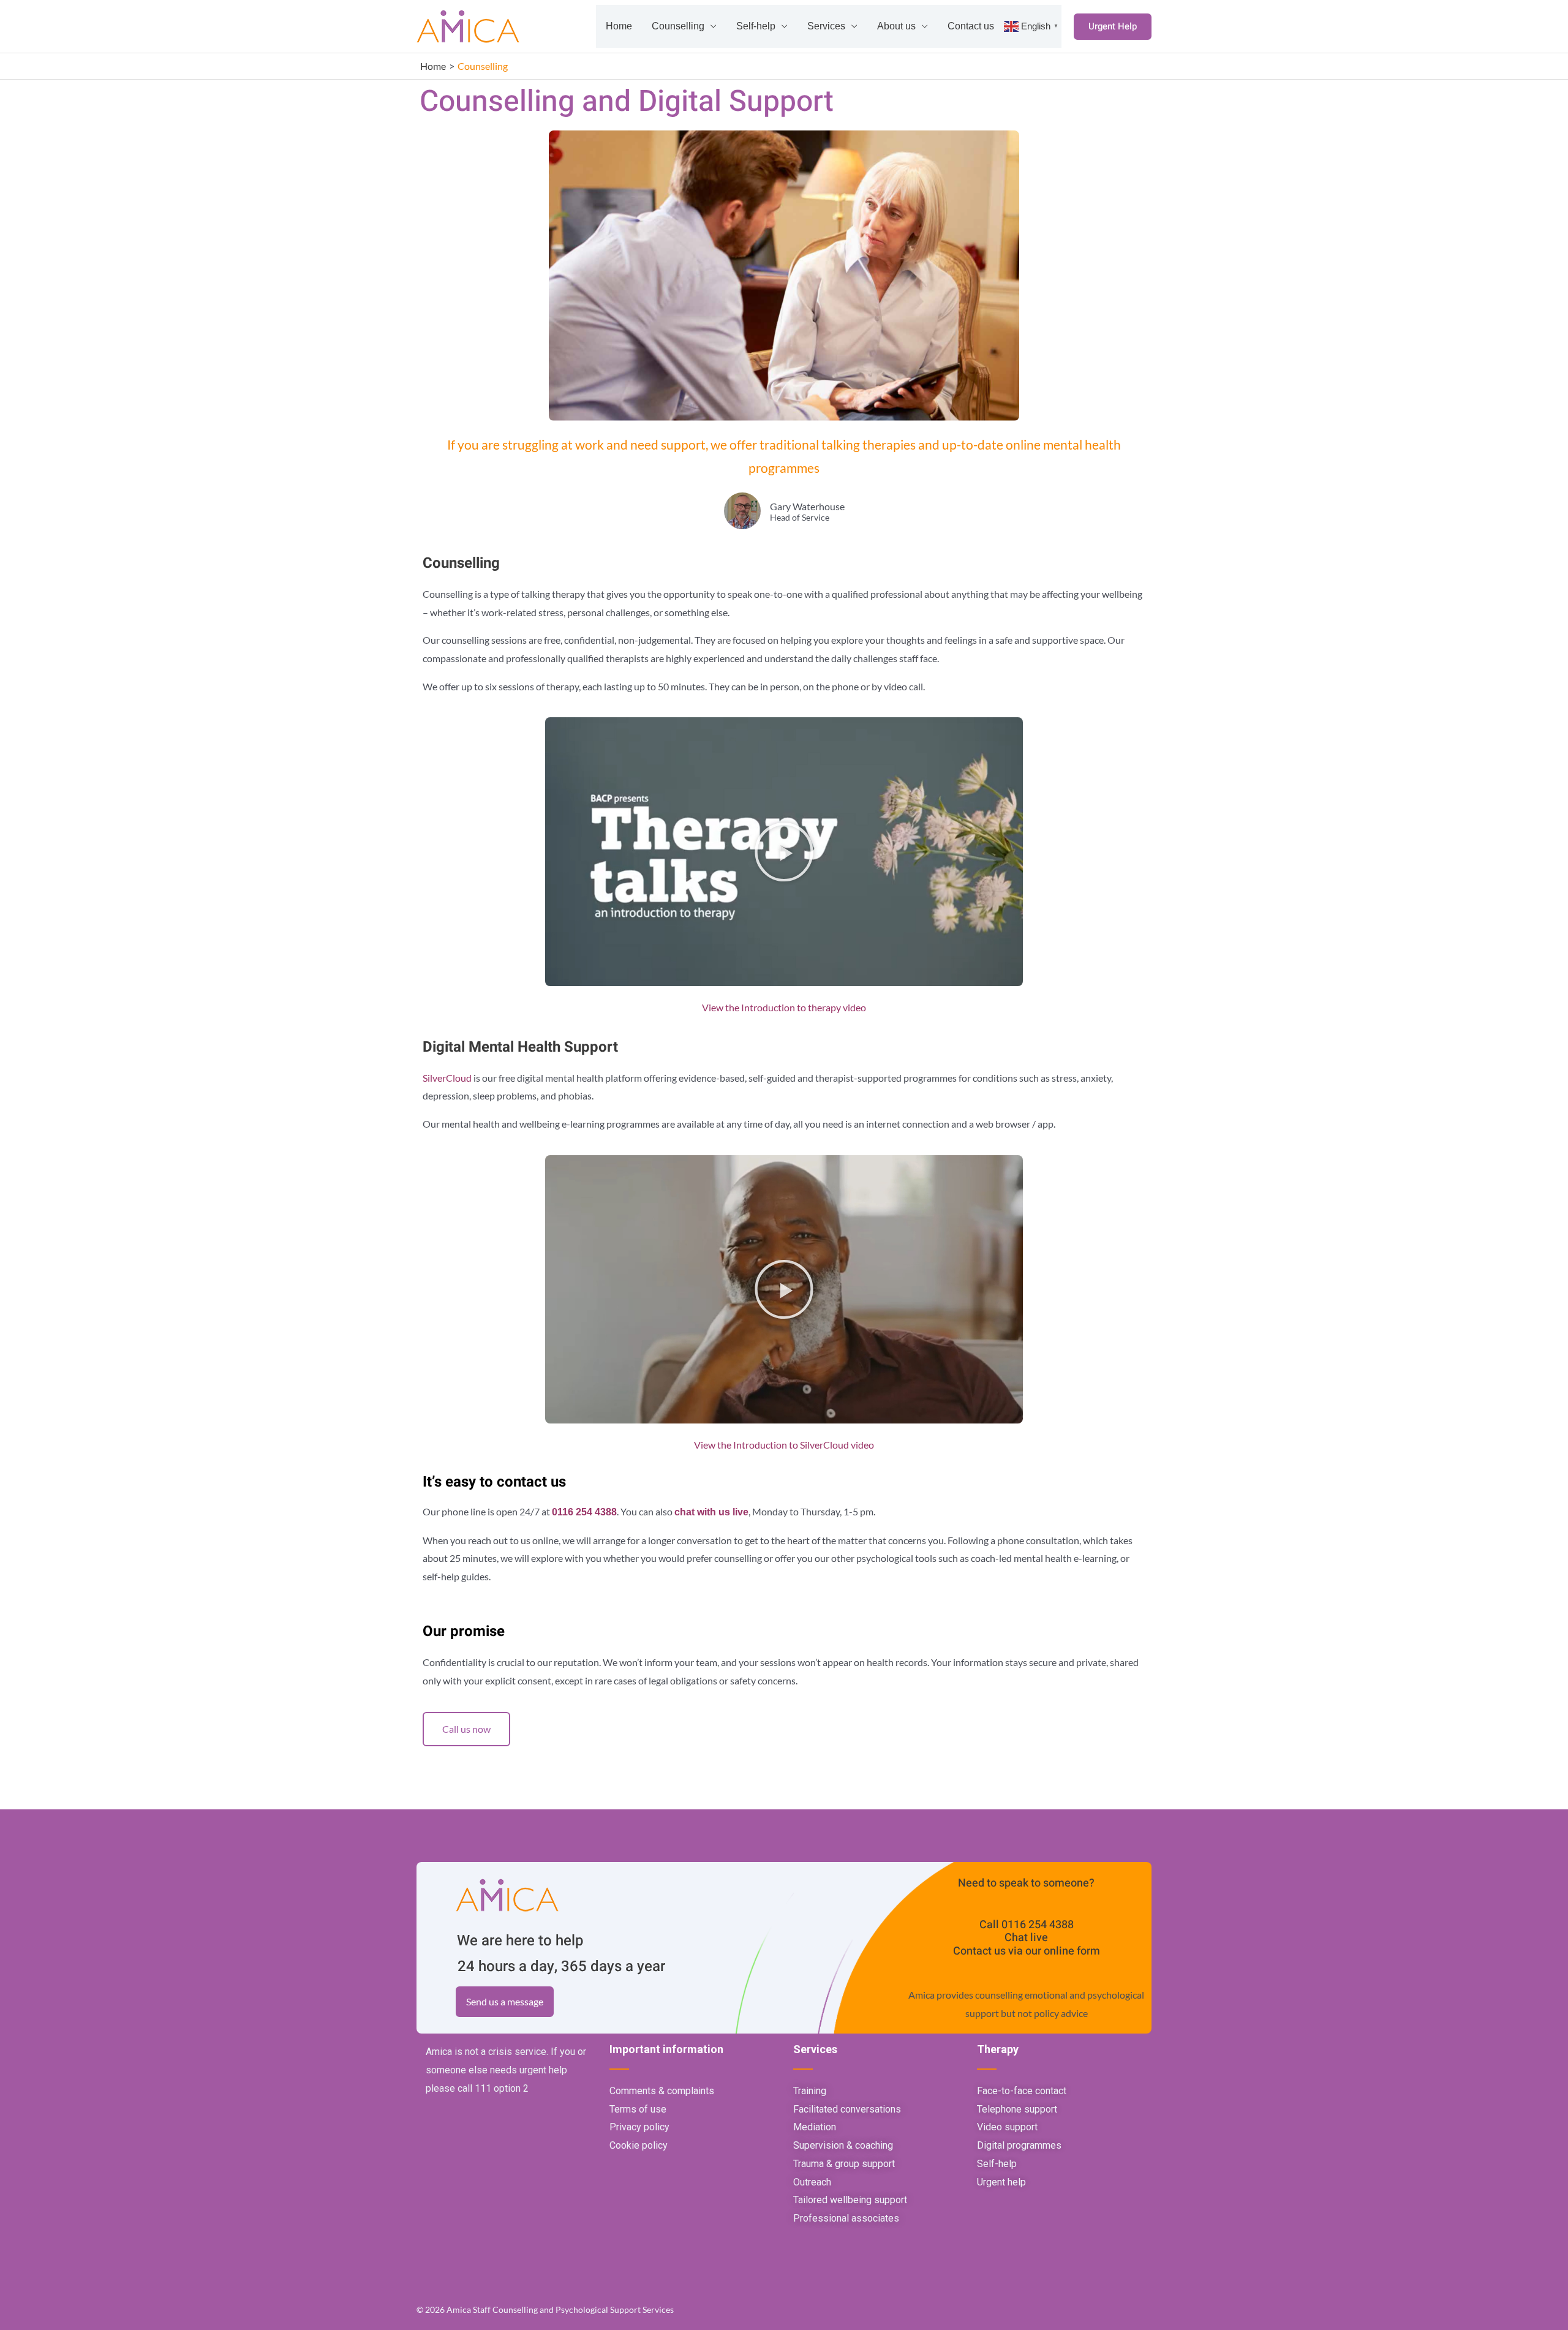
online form (1072, 1951)
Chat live (1026, 1938)
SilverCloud (447, 1078)
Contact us (971, 26)
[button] (1113, 27)
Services (826, 26)
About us (896, 26)
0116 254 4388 (1038, 1925)
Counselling (678, 26)
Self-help (756, 26)
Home (619, 26)
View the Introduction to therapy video (784, 1007)
